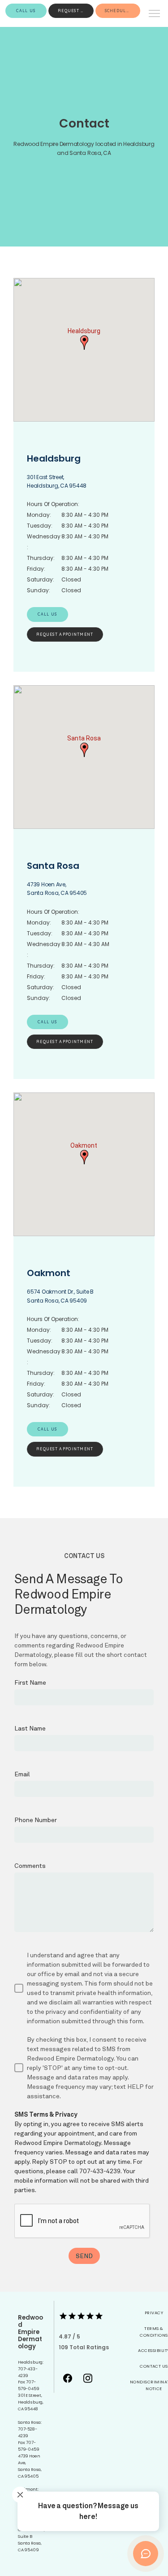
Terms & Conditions (154, 2332)
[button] (155, 14)
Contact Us (154, 2366)
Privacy (154, 2313)
